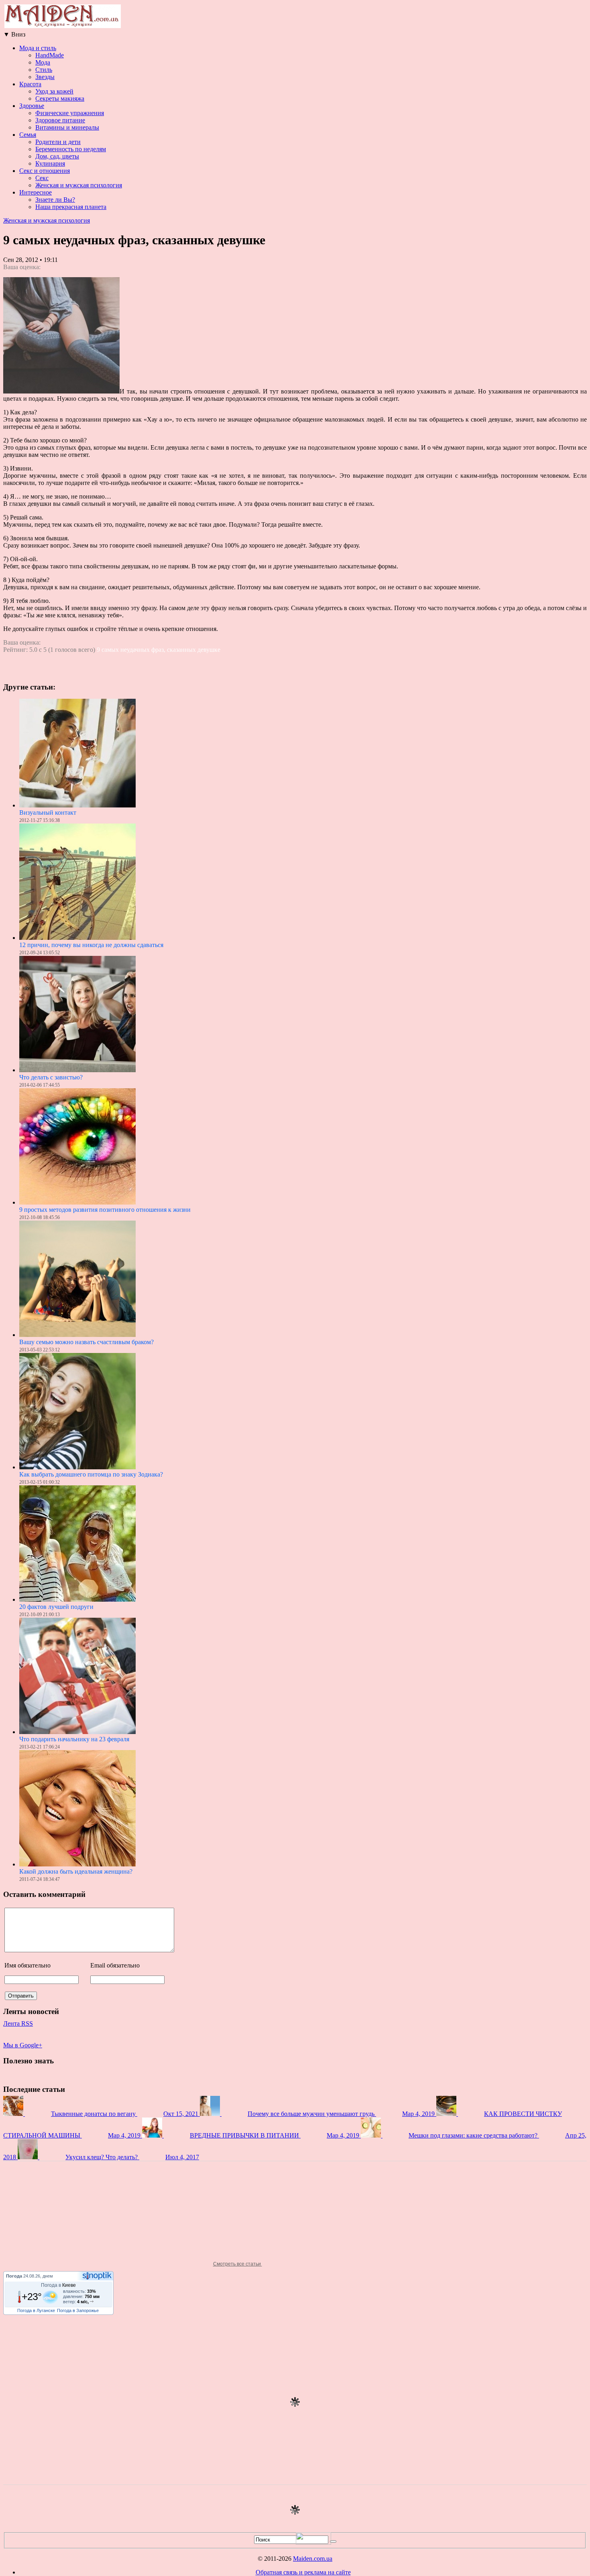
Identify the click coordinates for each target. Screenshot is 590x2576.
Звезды (45, 77)
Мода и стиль (38, 48)
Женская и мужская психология (79, 185)
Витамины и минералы (67, 127)
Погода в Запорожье (78, 2310)
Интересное (36, 192)
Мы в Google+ (23, 2045)
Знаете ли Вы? (55, 200)
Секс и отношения (45, 171)
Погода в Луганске (36, 2310)
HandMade (50, 55)
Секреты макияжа (60, 98)
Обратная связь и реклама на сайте (303, 2572)
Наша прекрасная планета (71, 207)
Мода (43, 62)
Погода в (58, 2285)
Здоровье (32, 106)
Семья (28, 135)
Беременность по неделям (71, 149)
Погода (14, 2276)
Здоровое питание (60, 120)
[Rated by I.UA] (313, 2543)
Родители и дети (58, 142)
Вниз (14, 34)
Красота (30, 84)
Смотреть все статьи (238, 2264)
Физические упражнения (70, 113)
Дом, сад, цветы (57, 156)
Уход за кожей (54, 91)
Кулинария (50, 163)
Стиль (44, 70)
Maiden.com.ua (313, 2559)
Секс (42, 178)
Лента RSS (18, 2023)
